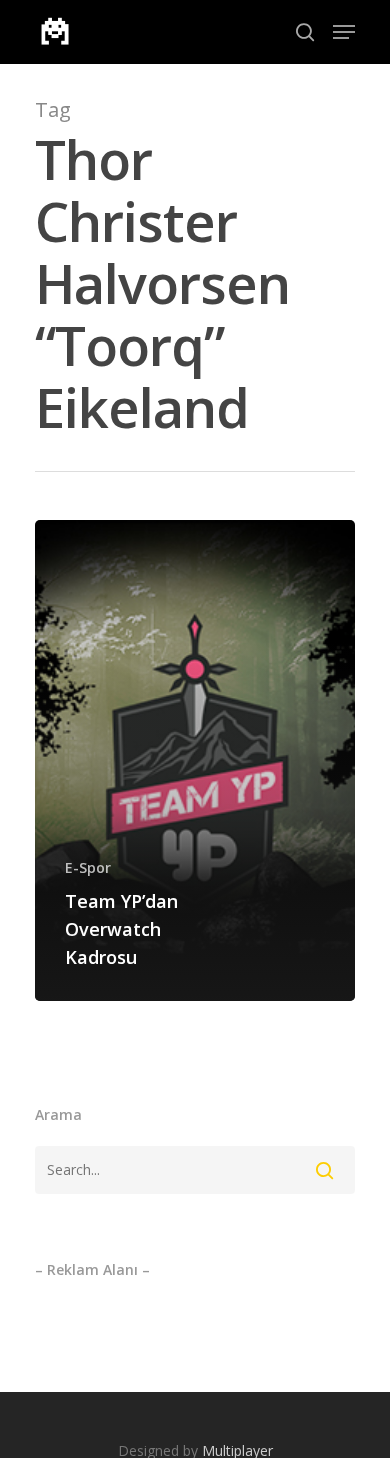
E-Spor (88, 867)
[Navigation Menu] (344, 32)
